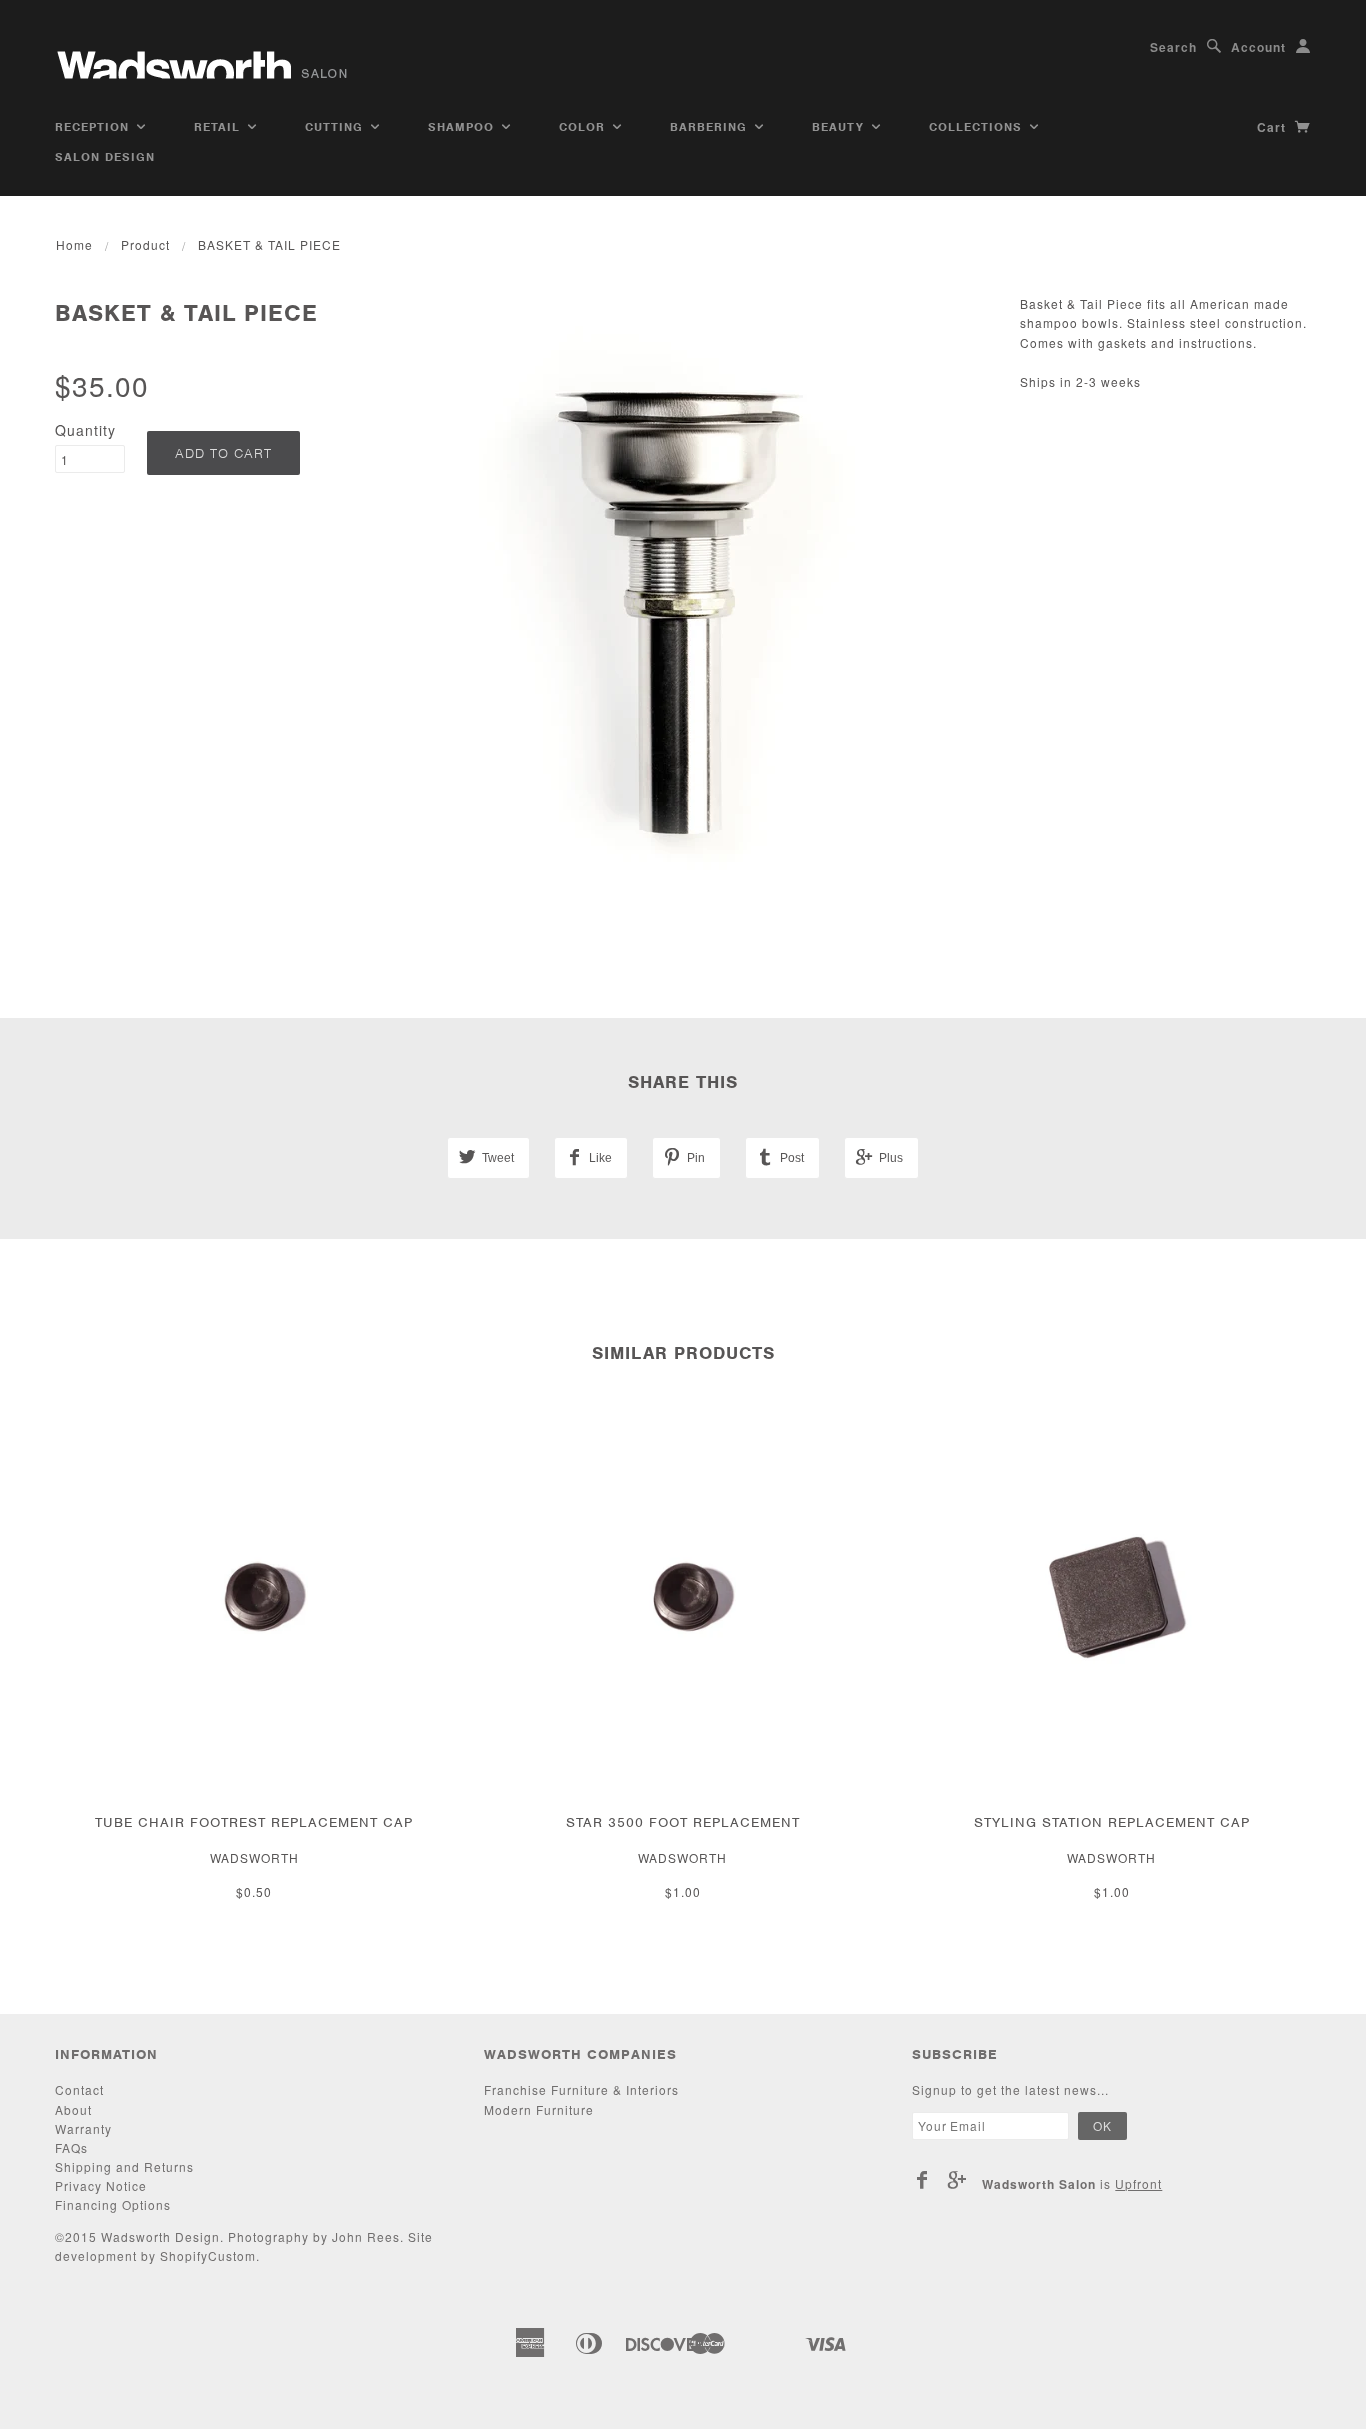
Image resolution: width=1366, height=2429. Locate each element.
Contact (79, 2089)
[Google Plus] (957, 2180)
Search (1173, 47)
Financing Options (113, 2204)
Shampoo (463, 127)
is (1072, 2184)
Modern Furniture (539, 2109)
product (145, 244)
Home (74, 244)
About (73, 2109)
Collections (978, 127)
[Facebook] (922, 2180)
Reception (94, 127)
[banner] (204, 57)
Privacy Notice (101, 2185)
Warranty (83, 2128)
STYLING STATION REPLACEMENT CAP (1112, 1822)
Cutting (336, 127)
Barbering (711, 127)
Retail (219, 127)
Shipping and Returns (124, 2166)
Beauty (840, 127)
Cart (1273, 127)
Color (584, 127)
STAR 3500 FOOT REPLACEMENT (683, 1822)
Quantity (85, 430)
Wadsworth (254, 1857)
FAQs (71, 2147)
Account (1258, 47)
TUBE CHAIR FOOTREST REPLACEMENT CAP (254, 1822)
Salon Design (105, 157)
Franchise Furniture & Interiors (581, 2089)
